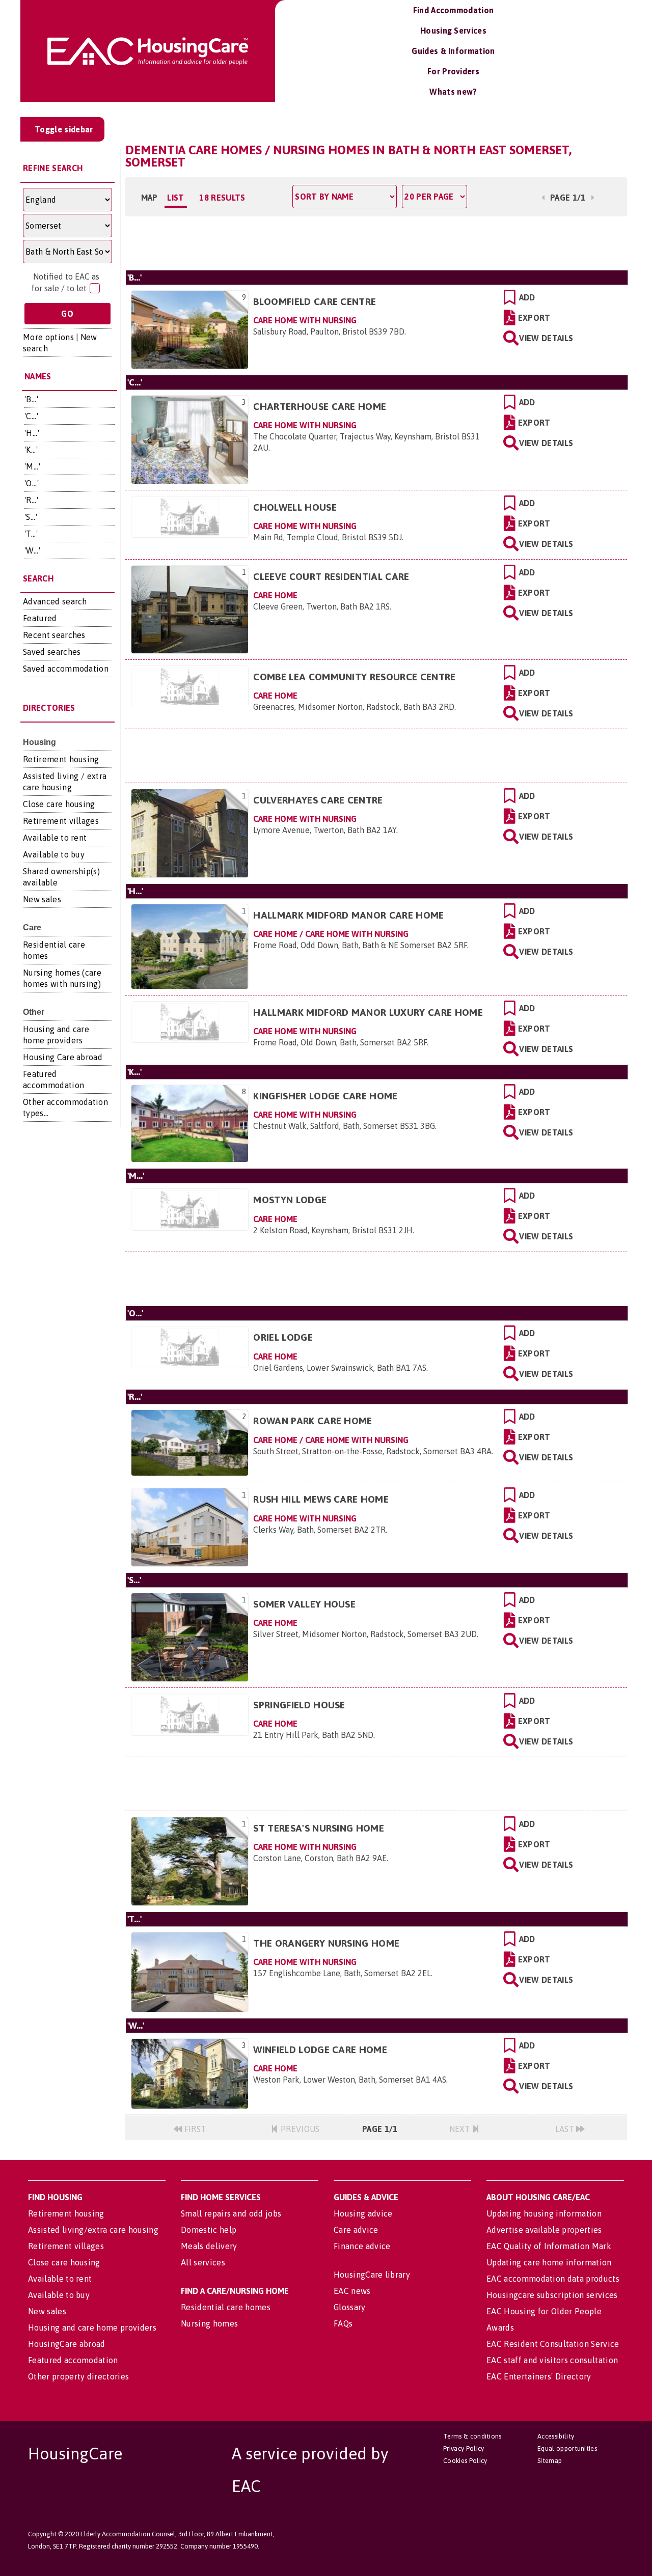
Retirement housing (61, 759)
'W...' (32, 550)
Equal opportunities (567, 2448)
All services (203, 2262)
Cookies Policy (465, 2461)
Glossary (350, 2307)
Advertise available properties (544, 2230)
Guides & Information (453, 51)
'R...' (31, 500)
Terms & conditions (472, 2436)
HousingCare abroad (67, 2344)
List (175, 198)
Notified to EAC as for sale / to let (65, 282)
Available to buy (54, 854)
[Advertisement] (376, 242)
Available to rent (55, 838)
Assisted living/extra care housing (93, 2230)
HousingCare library (372, 2275)
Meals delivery (209, 2246)
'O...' (32, 483)
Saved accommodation (66, 669)
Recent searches (54, 635)
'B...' (31, 399)
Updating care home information (549, 2262)
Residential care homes (226, 2307)
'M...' (32, 466)
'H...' (32, 433)
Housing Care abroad (63, 1057)
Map (150, 198)
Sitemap (550, 2461)
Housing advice (363, 2213)
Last (566, 2129)
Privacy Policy (464, 2448)
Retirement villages (61, 821)
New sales (42, 899)
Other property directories (78, 2376)
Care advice (356, 2230)
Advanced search (55, 601)
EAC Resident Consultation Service (553, 2344)
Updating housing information (544, 2213)
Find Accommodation (454, 10)
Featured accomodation (73, 2360)
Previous (299, 2129)
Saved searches (52, 652)
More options (48, 337)
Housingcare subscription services (552, 2295)
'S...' (31, 517)
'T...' (31, 534)
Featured (40, 618)
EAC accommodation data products (553, 2279)
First (194, 2129)
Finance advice (362, 2246)
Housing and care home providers (92, 2328)
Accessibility (556, 2436)
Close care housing (59, 804)
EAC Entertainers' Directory (539, 2376)
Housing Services (453, 31)
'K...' (31, 450)
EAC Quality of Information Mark (549, 2246)
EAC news (352, 2291)
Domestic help (209, 2230)
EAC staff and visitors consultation (552, 2360)
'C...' (31, 416)
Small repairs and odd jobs (231, 2213)
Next (461, 2129)
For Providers (453, 71)
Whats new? (453, 92)
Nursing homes (209, 2323)
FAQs (343, 2323)
